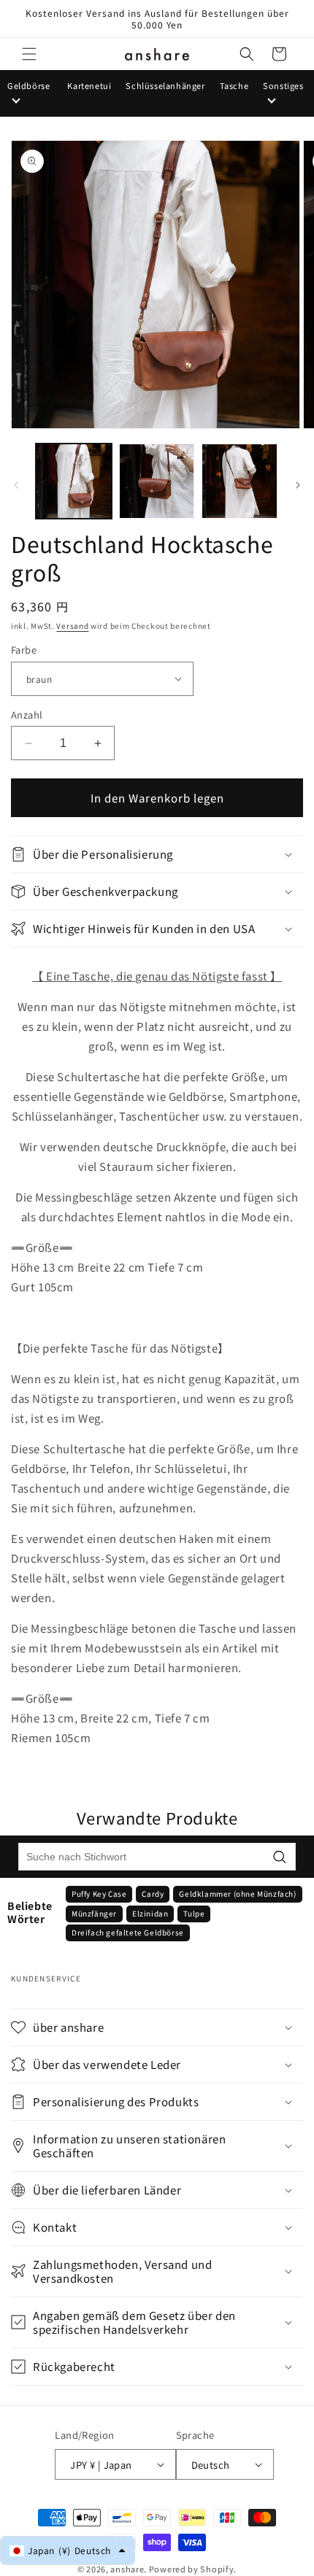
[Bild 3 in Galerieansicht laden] (240, 481)
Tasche (234, 85)
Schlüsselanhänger (165, 85)
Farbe (24, 650)
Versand (72, 626)
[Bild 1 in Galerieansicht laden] (74, 481)
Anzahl (27, 715)
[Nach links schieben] (16, 485)
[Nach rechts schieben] (298, 485)
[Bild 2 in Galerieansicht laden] (157, 481)
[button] (29, 54)
